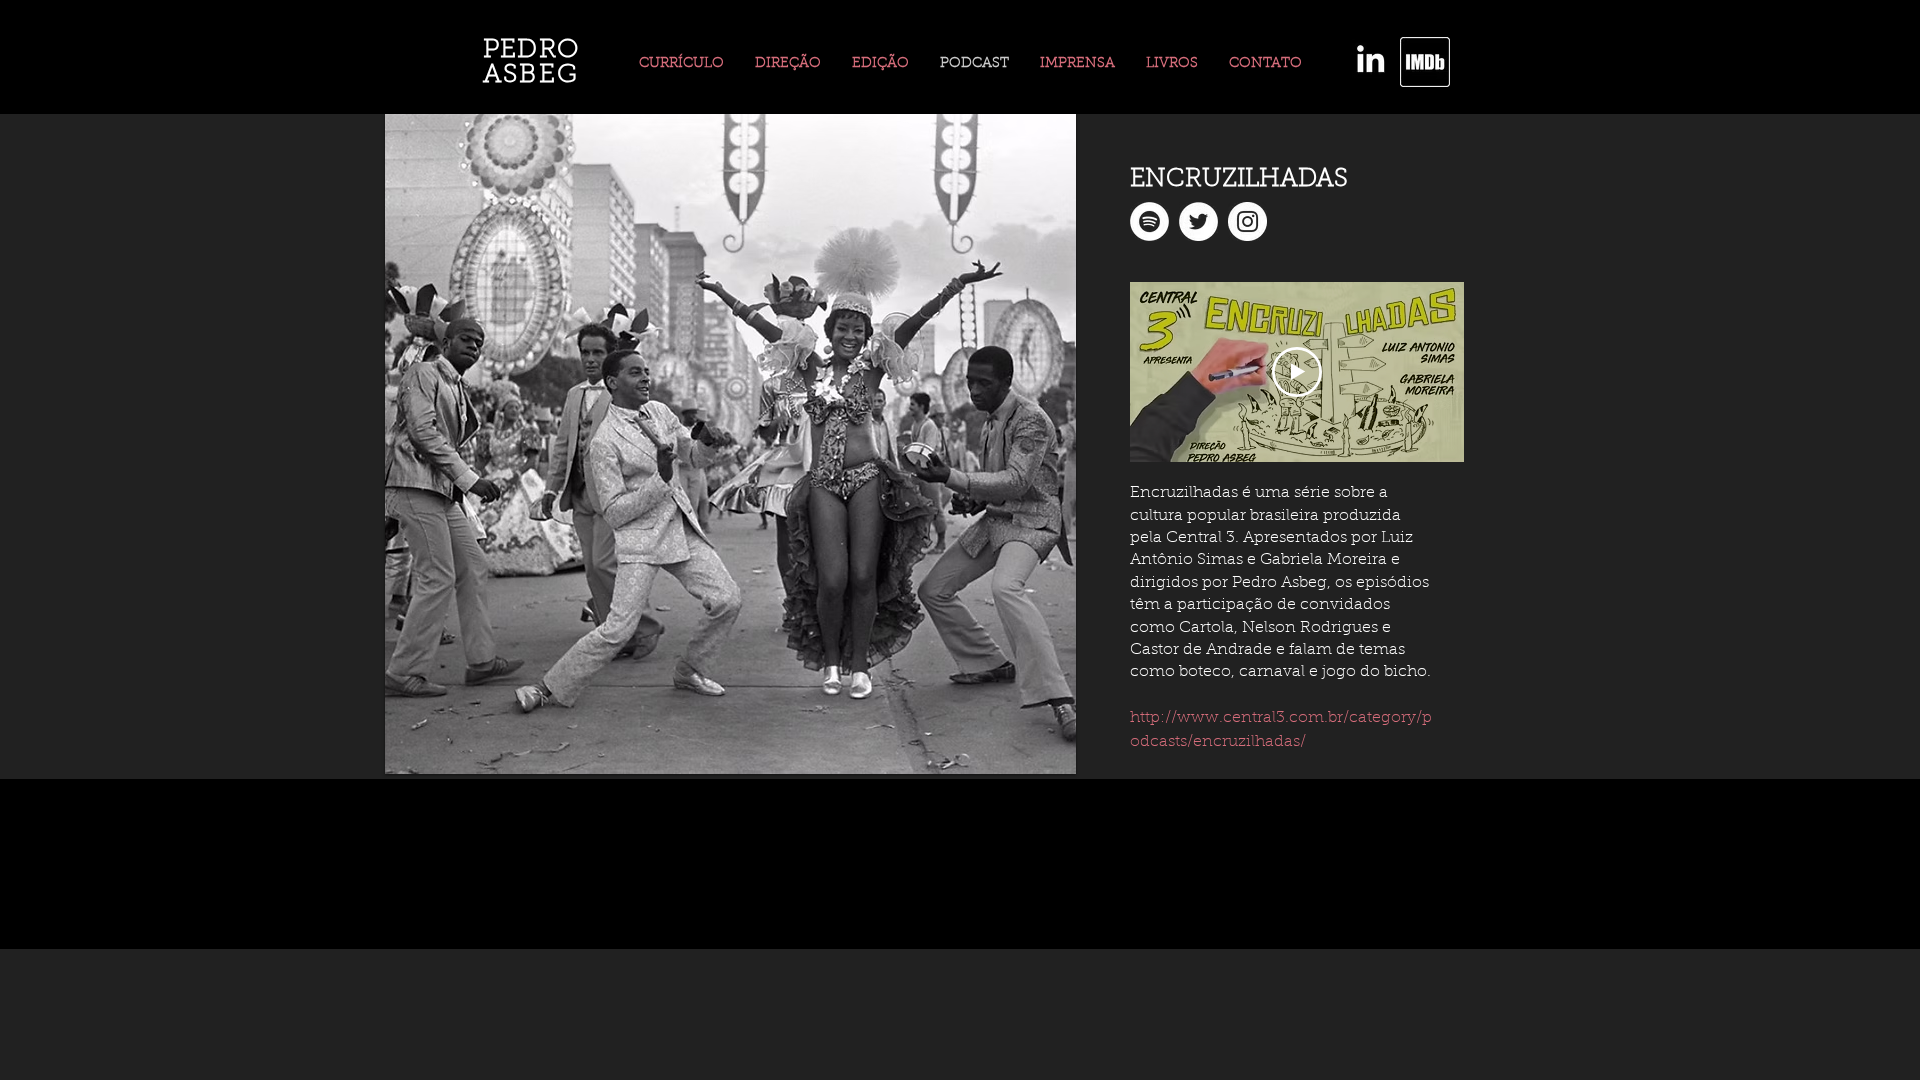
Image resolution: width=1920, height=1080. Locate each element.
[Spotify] (1149, 221)
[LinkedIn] (1370, 58)
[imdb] (1425, 62)
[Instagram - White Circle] (1247, 221)
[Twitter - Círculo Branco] (1198, 221)
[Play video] (1297, 372)
